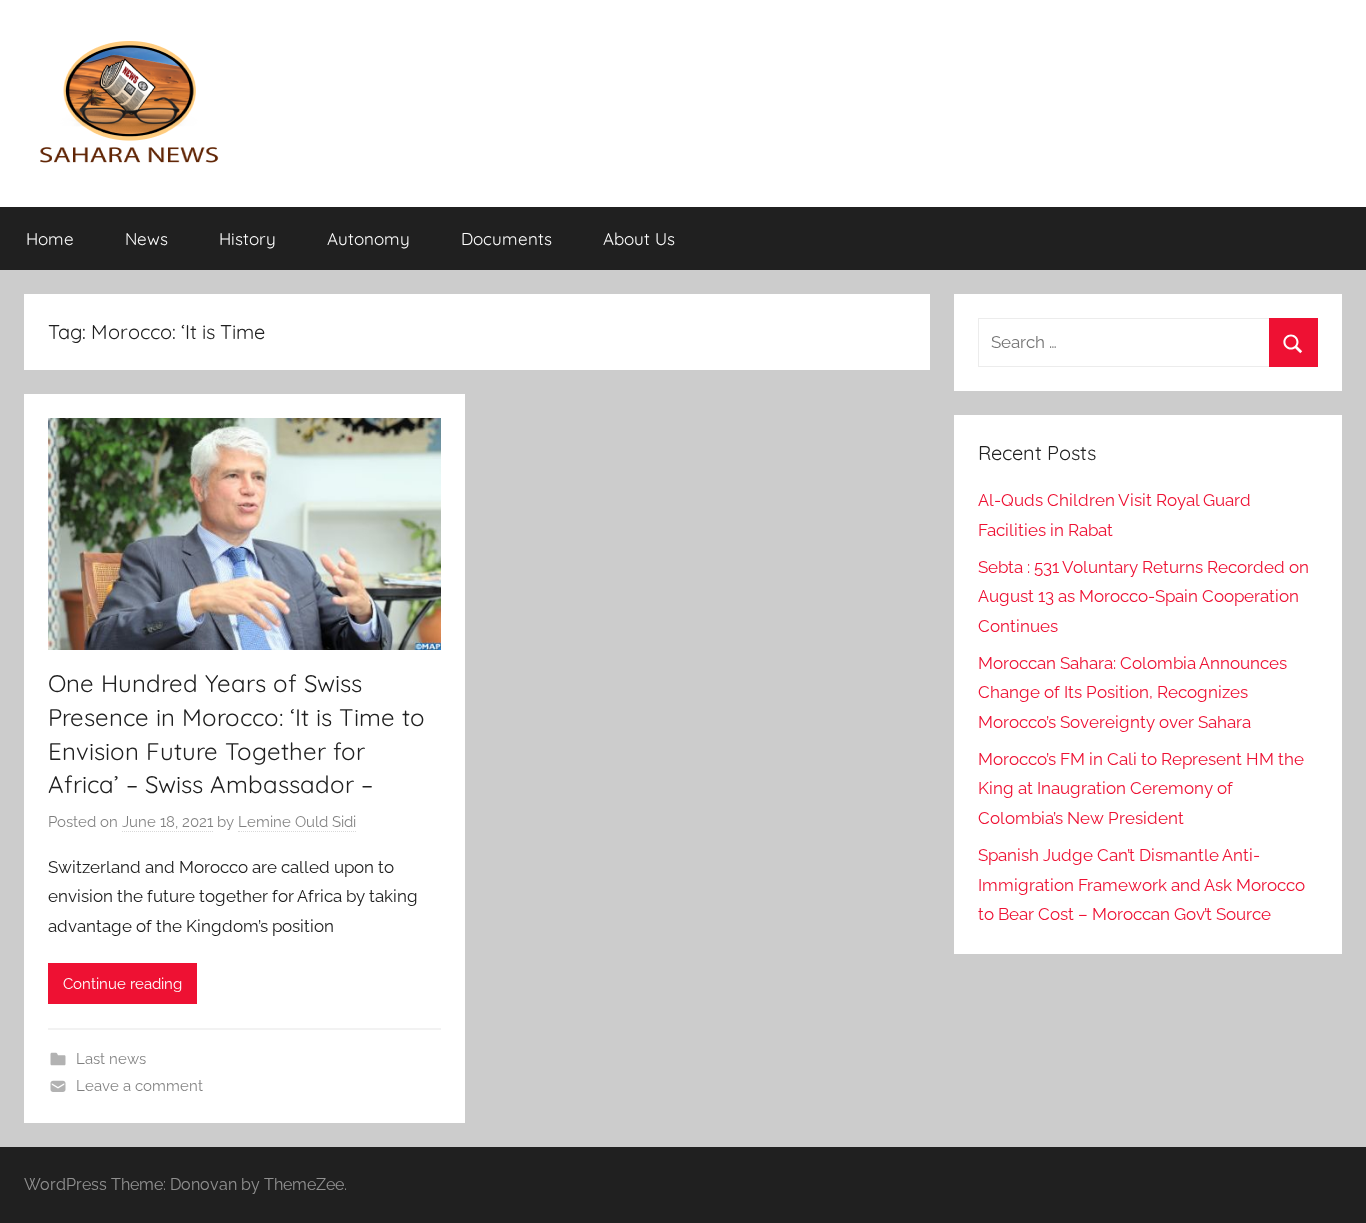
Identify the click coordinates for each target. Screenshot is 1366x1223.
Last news (111, 1059)
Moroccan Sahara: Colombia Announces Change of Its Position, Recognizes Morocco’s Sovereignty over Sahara (1132, 693)
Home (50, 238)
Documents (506, 238)
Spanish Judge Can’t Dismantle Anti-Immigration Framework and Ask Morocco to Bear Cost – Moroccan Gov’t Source (1141, 885)
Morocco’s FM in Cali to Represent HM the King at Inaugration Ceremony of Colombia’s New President (1141, 789)
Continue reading (122, 984)
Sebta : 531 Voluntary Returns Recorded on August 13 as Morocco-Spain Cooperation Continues (1143, 597)
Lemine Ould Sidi (297, 822)
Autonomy (368, 238)
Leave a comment (139, 1086)
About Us (639, 238)
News (146, 238)
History (247, 238)
